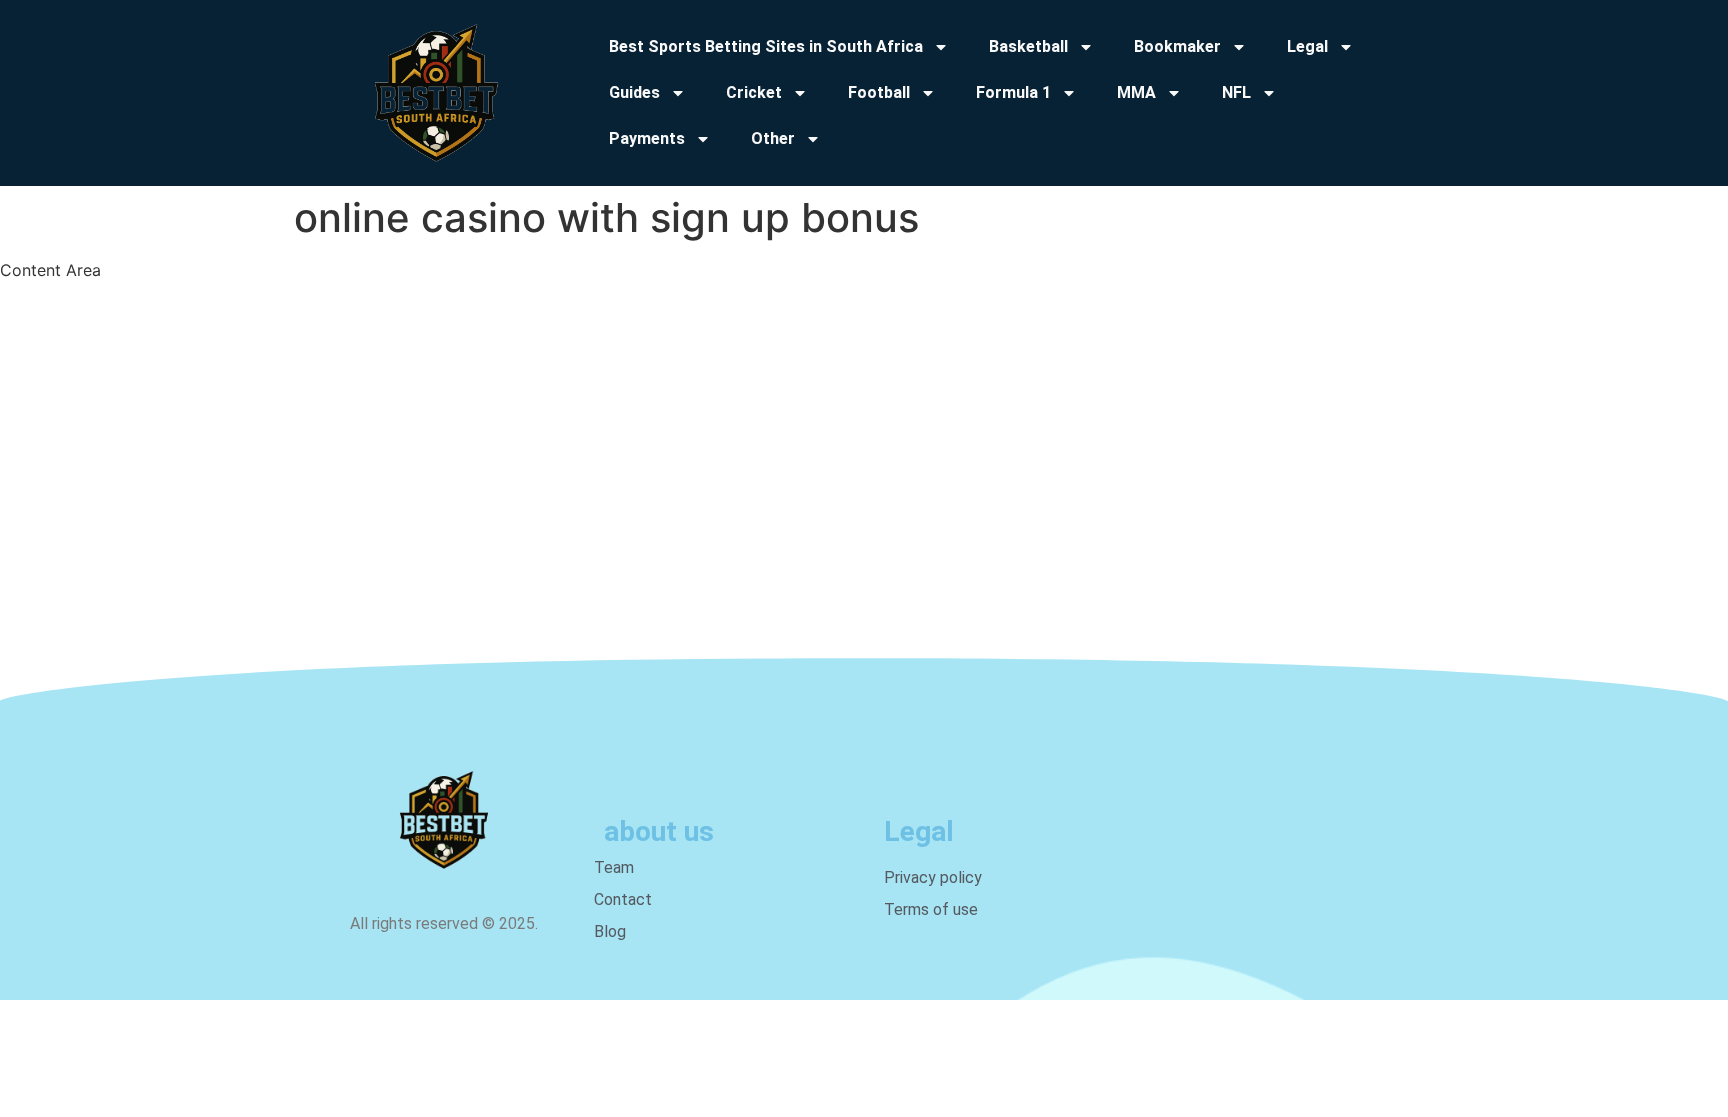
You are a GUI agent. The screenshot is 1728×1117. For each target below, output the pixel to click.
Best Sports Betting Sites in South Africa (766, 46)
